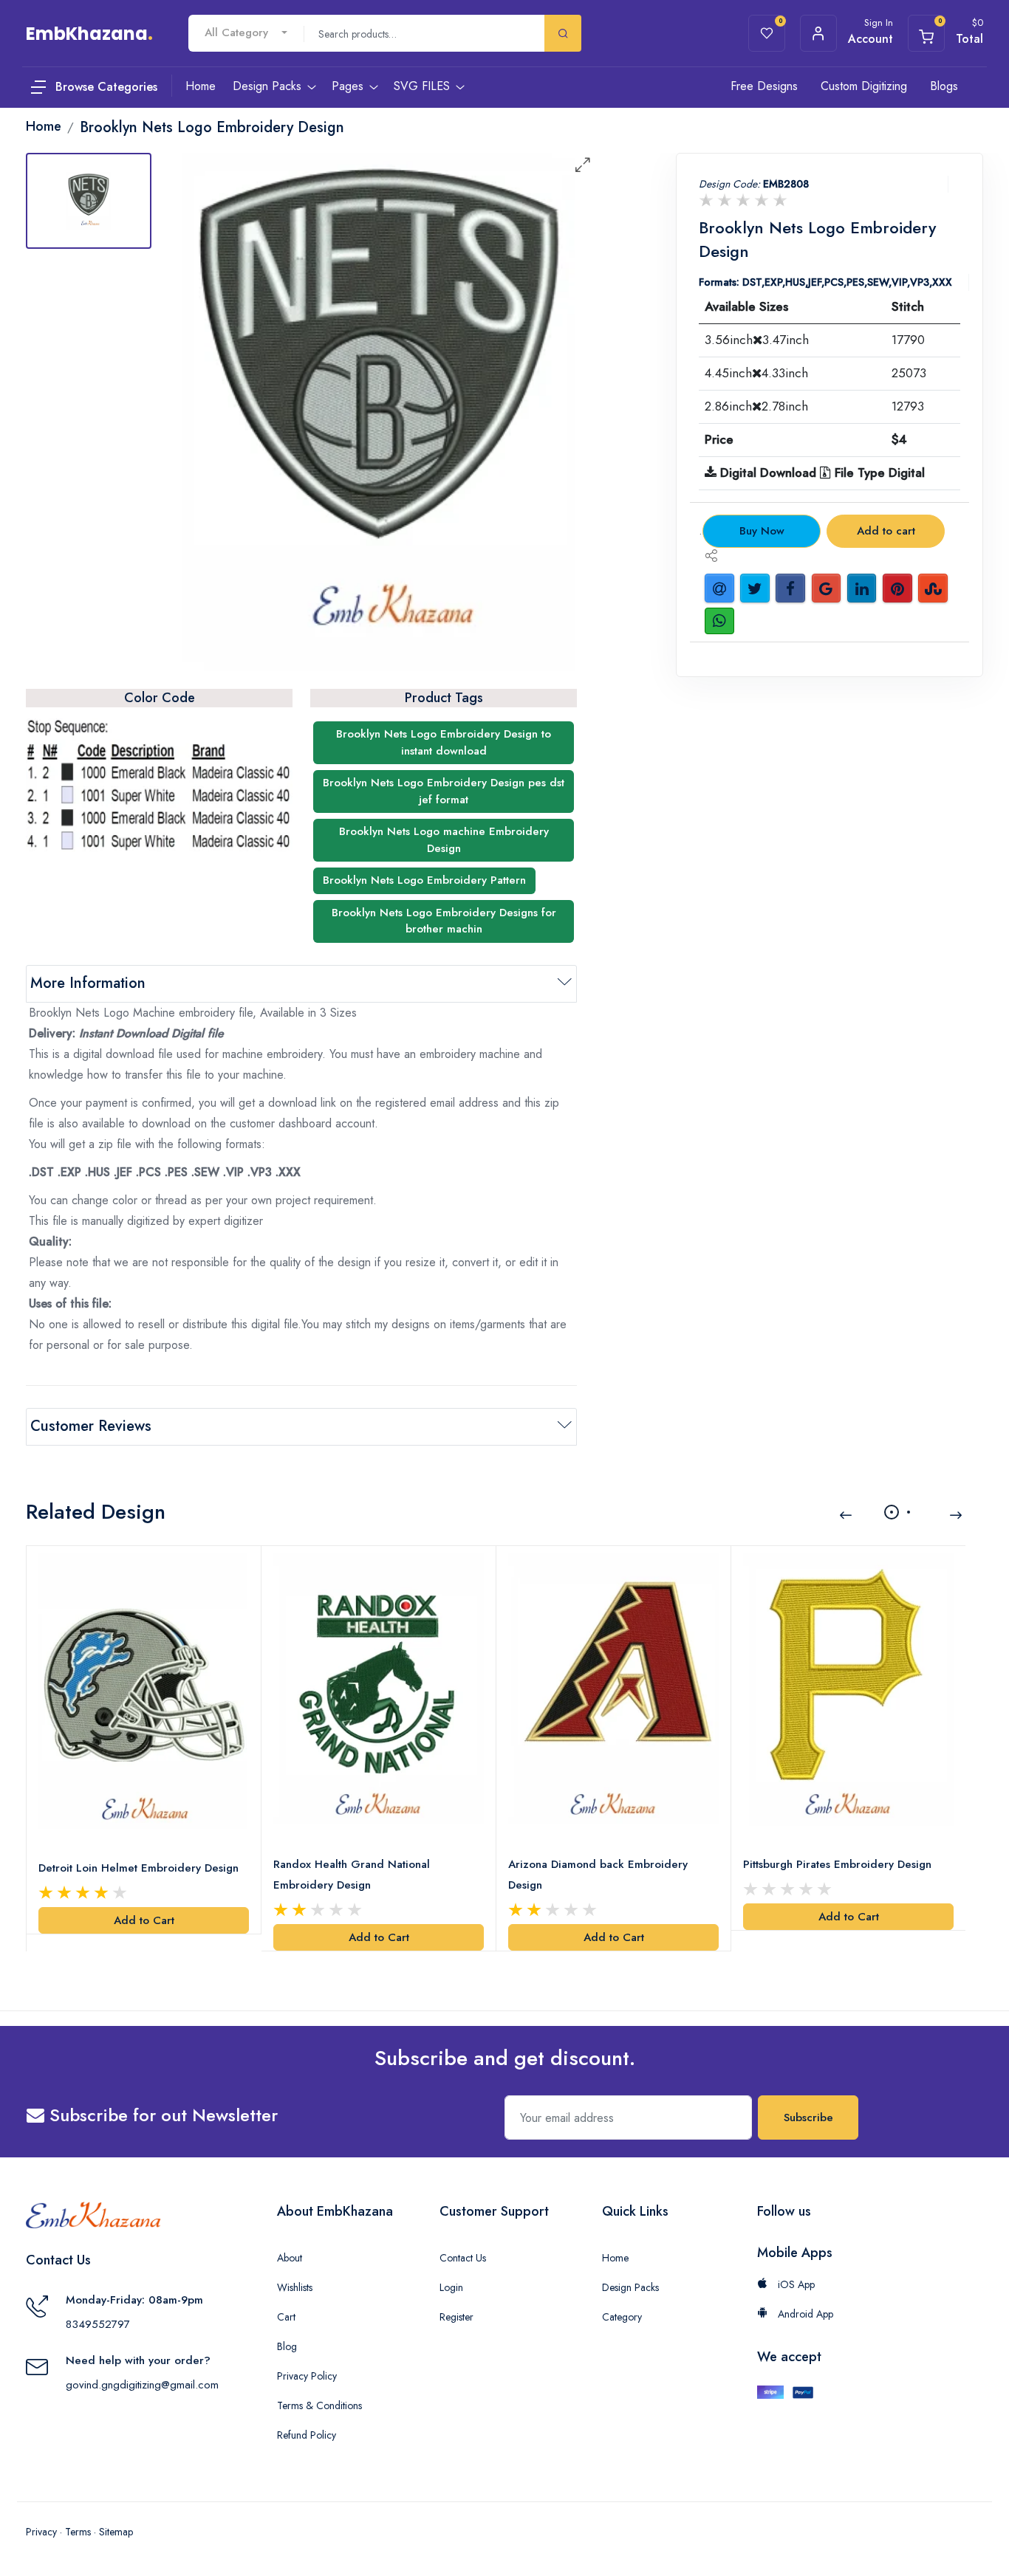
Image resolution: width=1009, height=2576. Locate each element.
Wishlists (295, 2287)
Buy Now (762, 531)
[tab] (89, 201)
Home (615, 2258)
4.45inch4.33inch (756, 373)
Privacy (41, 2532)
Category (622, 2317)
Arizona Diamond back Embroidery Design (598, 1875)
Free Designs (764, 86)
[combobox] (246, 33)
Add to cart (886, 531)
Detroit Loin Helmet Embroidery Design (138, 1868)
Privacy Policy (307, 2376)
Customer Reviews (91, 1426)
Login (451, 2287)
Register (456, 2317)
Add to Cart (144, 1920)
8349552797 (98, 2324)
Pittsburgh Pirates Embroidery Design (837, 1864)
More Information (88, 983)
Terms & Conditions (319, 2405)
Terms (78, 2532)
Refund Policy (307, 2435)
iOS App (795, 2284)
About (290, 2258)
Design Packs (630, 2287)
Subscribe (808, 2118)
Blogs (944, 86)
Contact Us (463, 2258)
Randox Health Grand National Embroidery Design (352, 1875)
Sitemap (116, 2532)
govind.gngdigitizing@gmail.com (142, 2385)
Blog (287, 2346)
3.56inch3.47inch (757, 340)
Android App (804, 2314)
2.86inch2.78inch (756, 406)
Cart (286, 2317)
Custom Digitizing (864, 86)
